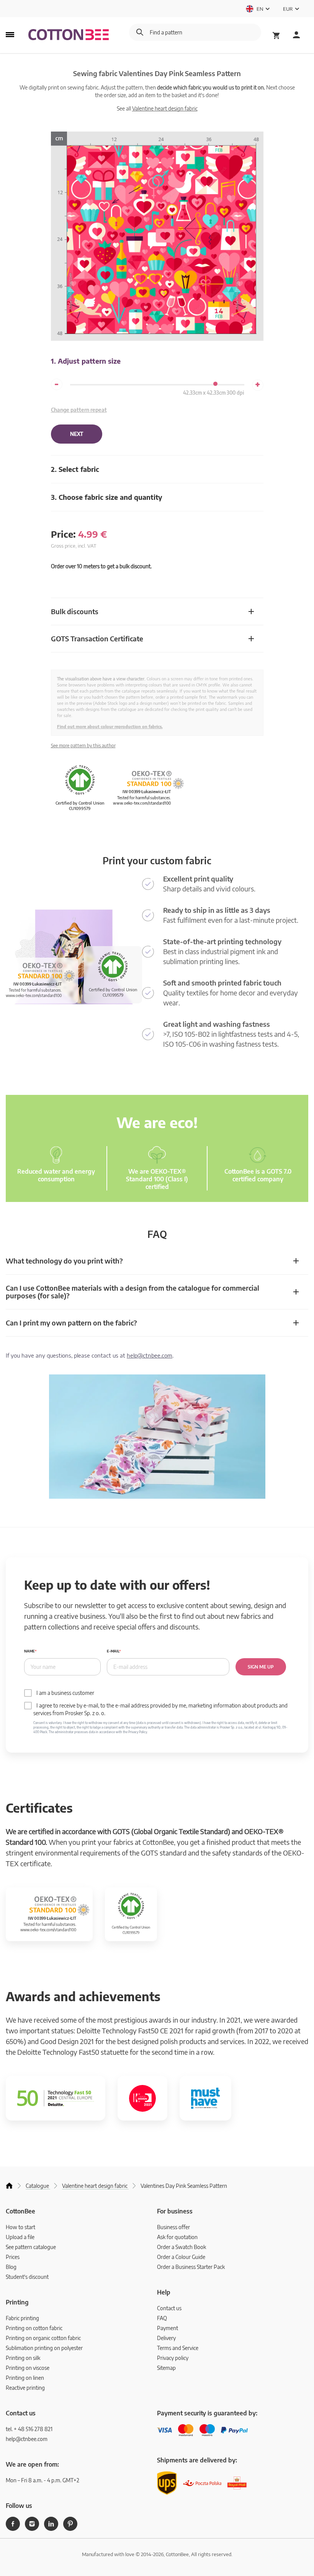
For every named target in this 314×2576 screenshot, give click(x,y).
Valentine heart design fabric (165, 108)
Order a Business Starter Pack (191, 2267)
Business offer (173, 2227)
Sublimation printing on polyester (44, 2348)
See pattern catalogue (31, 2247)
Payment (168, 2328)
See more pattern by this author (83, 746)
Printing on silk (23, 2358)
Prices (13, 2257)
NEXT (77, 434)
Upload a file (20, 2237)
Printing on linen (25, 2378)
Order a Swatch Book (182, 2247)
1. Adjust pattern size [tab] (86, 361)
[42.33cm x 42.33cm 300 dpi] (215, 384)
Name (29, 1651)
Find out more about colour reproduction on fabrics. (110, 726)
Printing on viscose (28, 2368)
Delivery (166, 2338)
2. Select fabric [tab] (75, 469)
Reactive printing (25, 2388)
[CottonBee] (69, 35)
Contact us (169, 2308)
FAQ (162, 2318)
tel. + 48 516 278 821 (29, 2429)
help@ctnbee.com (150, 1355)
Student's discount (27, 2277)
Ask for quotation (177, 2237)
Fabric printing (22, 2318)
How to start (20, 2227)
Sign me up (261, 1667)
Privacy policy (173, 2358)
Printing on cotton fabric (34, 2328)
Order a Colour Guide (181, 2257)
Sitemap (166, 2368)
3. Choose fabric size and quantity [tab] (107, 497)
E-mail (113, 1651)
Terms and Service (178, 2348)
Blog (11, 2267)
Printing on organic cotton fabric (43, 2338)
